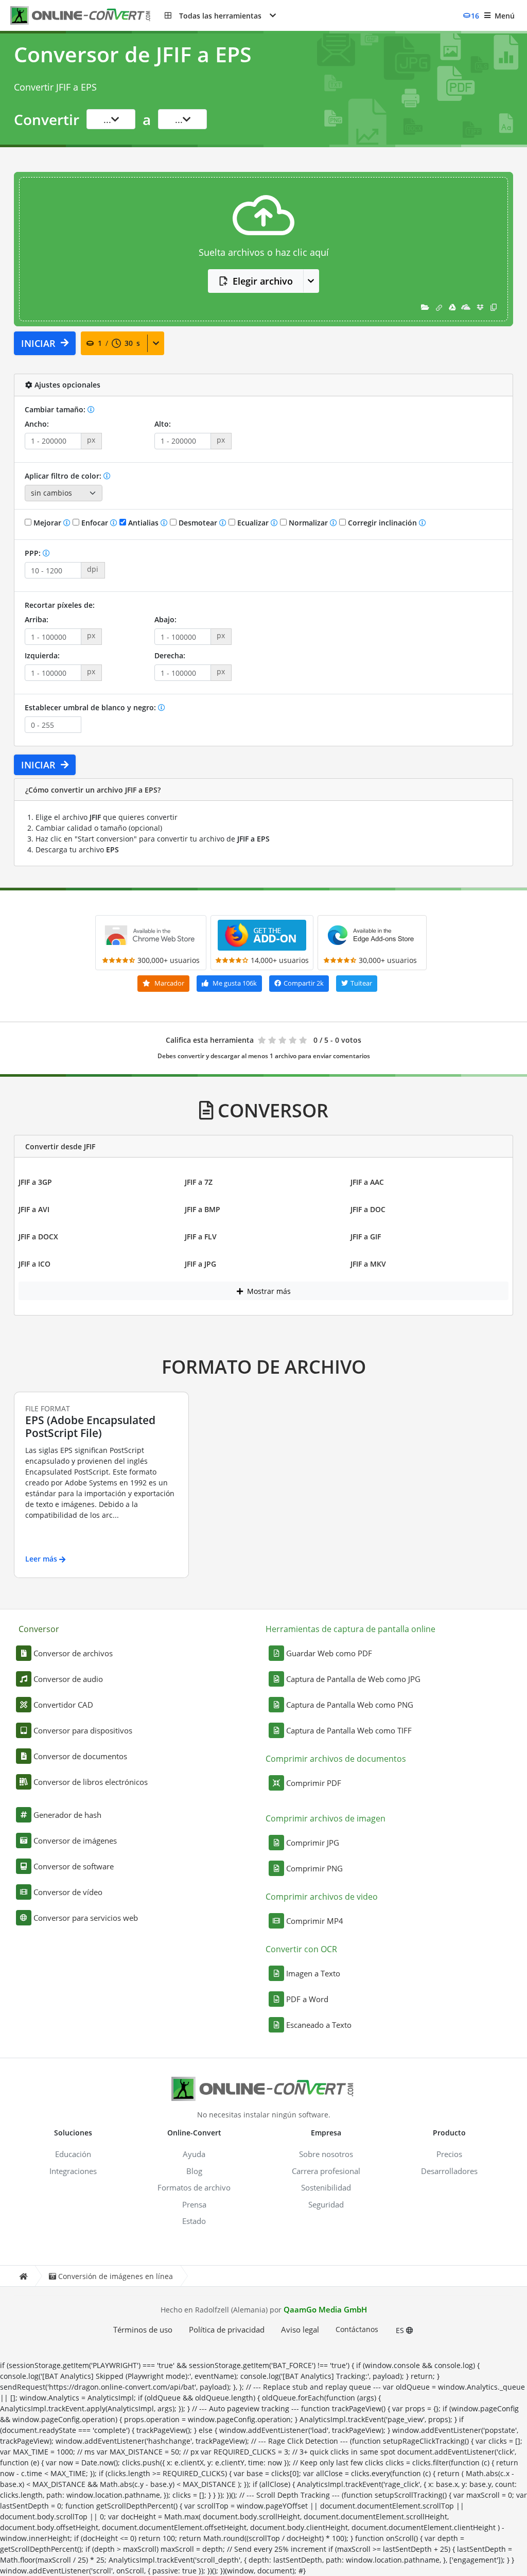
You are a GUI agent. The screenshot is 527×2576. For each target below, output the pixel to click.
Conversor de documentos (80, 1756)
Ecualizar (253, 523)
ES (401, 2330)
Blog (194, 2171)
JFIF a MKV (368, 1264)
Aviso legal (300, 2329)
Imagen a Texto (313, 1973)
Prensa (194, 2204)
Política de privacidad (227, 2329)
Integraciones (73, 2171)
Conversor (39, 1629)
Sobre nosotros (326, 2154)
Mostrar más (268, 1291)
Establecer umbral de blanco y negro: (91, 707)
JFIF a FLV (201, 1237)
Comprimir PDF (314, 1783)
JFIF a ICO (34, 1264)
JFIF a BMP (203, 1209)
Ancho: (37, 424)
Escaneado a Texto (319, 2025)
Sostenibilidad (326, 2187)
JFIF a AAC (367, 1182)
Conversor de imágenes (75, 1841)
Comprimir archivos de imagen (326, 1818)
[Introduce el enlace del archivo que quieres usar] (439, 307)
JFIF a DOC (368, 1209)
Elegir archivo (263, 281)
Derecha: (170, 655)
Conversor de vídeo (68, 1892)
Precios (449, 2154)
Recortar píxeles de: (60, 605)
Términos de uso (143, 2329)
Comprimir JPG (313, 1843)
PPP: (34, 553)
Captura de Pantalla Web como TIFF (349, 1730)
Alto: (163, 424)
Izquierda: (42, 655)
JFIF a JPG (200, 1264)
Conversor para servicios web (86, 1918)
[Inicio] (23, 2276)
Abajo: (165, 619)
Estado (194, 2221)
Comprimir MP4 (315, 1921)
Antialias (143, 523)
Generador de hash (67, 1815)
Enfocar (95, 523)
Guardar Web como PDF (329, 1653)
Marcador (169, 983)
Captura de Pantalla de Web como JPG (353, 1679)
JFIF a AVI (34, 1209)
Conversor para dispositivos (83, 1730)
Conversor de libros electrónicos (91, 1782)
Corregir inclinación (382, 523)
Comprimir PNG (314, 1868)
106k (235, 983)
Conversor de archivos (73, 1653)
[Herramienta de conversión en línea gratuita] (87, 16)
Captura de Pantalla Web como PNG (350, 1705)
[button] (220, 15)
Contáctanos (357, 2329)
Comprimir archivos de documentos (336, 1759)
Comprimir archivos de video (322, 1897)
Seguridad (326, 2204)
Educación (73, 2154)
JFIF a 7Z (199, 1182)
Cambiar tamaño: (56, 409)
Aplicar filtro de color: (64, 476)
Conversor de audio (68, 1679)
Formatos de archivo (194, 2187)
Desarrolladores (449, 2171)
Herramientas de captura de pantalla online (350, 1629)
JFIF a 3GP (35, 1182)
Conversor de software (74, 1866)
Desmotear (198, 523)
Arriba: (37, 619)
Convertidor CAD (63, 1705)
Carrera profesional (326, 2171)
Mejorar (47, 523)
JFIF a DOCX (38, 1237)
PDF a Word (307, 1999)
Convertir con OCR (301, 1949)
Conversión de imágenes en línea (116, 2276)
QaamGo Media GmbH (325, 2309)
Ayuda (194, 2154)
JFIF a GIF (366, 1237)
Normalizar (308, 523)
